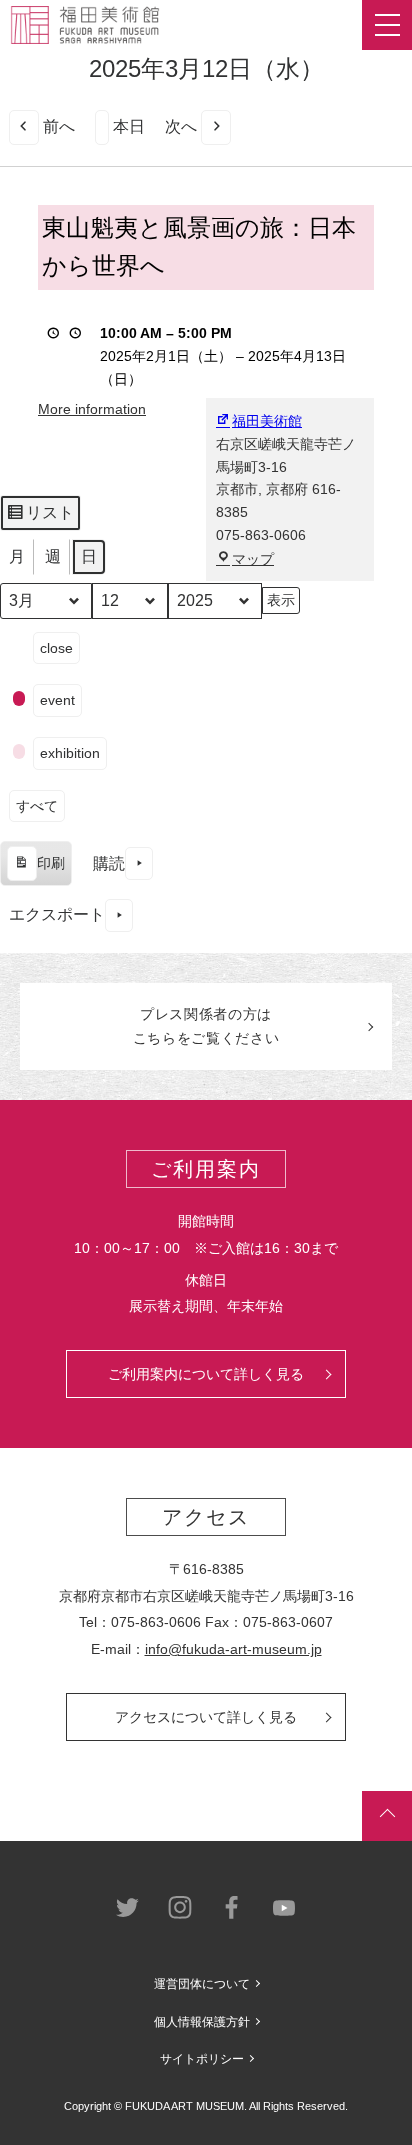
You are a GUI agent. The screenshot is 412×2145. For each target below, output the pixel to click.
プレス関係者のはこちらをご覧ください (206, 1026)
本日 (129, 126)
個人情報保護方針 (202, 2022)
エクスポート (57, 914)
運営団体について (202, 1984)
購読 (109, 863)
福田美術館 (267, 421)
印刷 (35, 870)
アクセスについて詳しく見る (206, 1717)
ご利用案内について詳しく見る (206, 1374)
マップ (253, 559)
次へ (181, 126)
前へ (59, 126)
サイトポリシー (202, 2059)
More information (92, 409)
